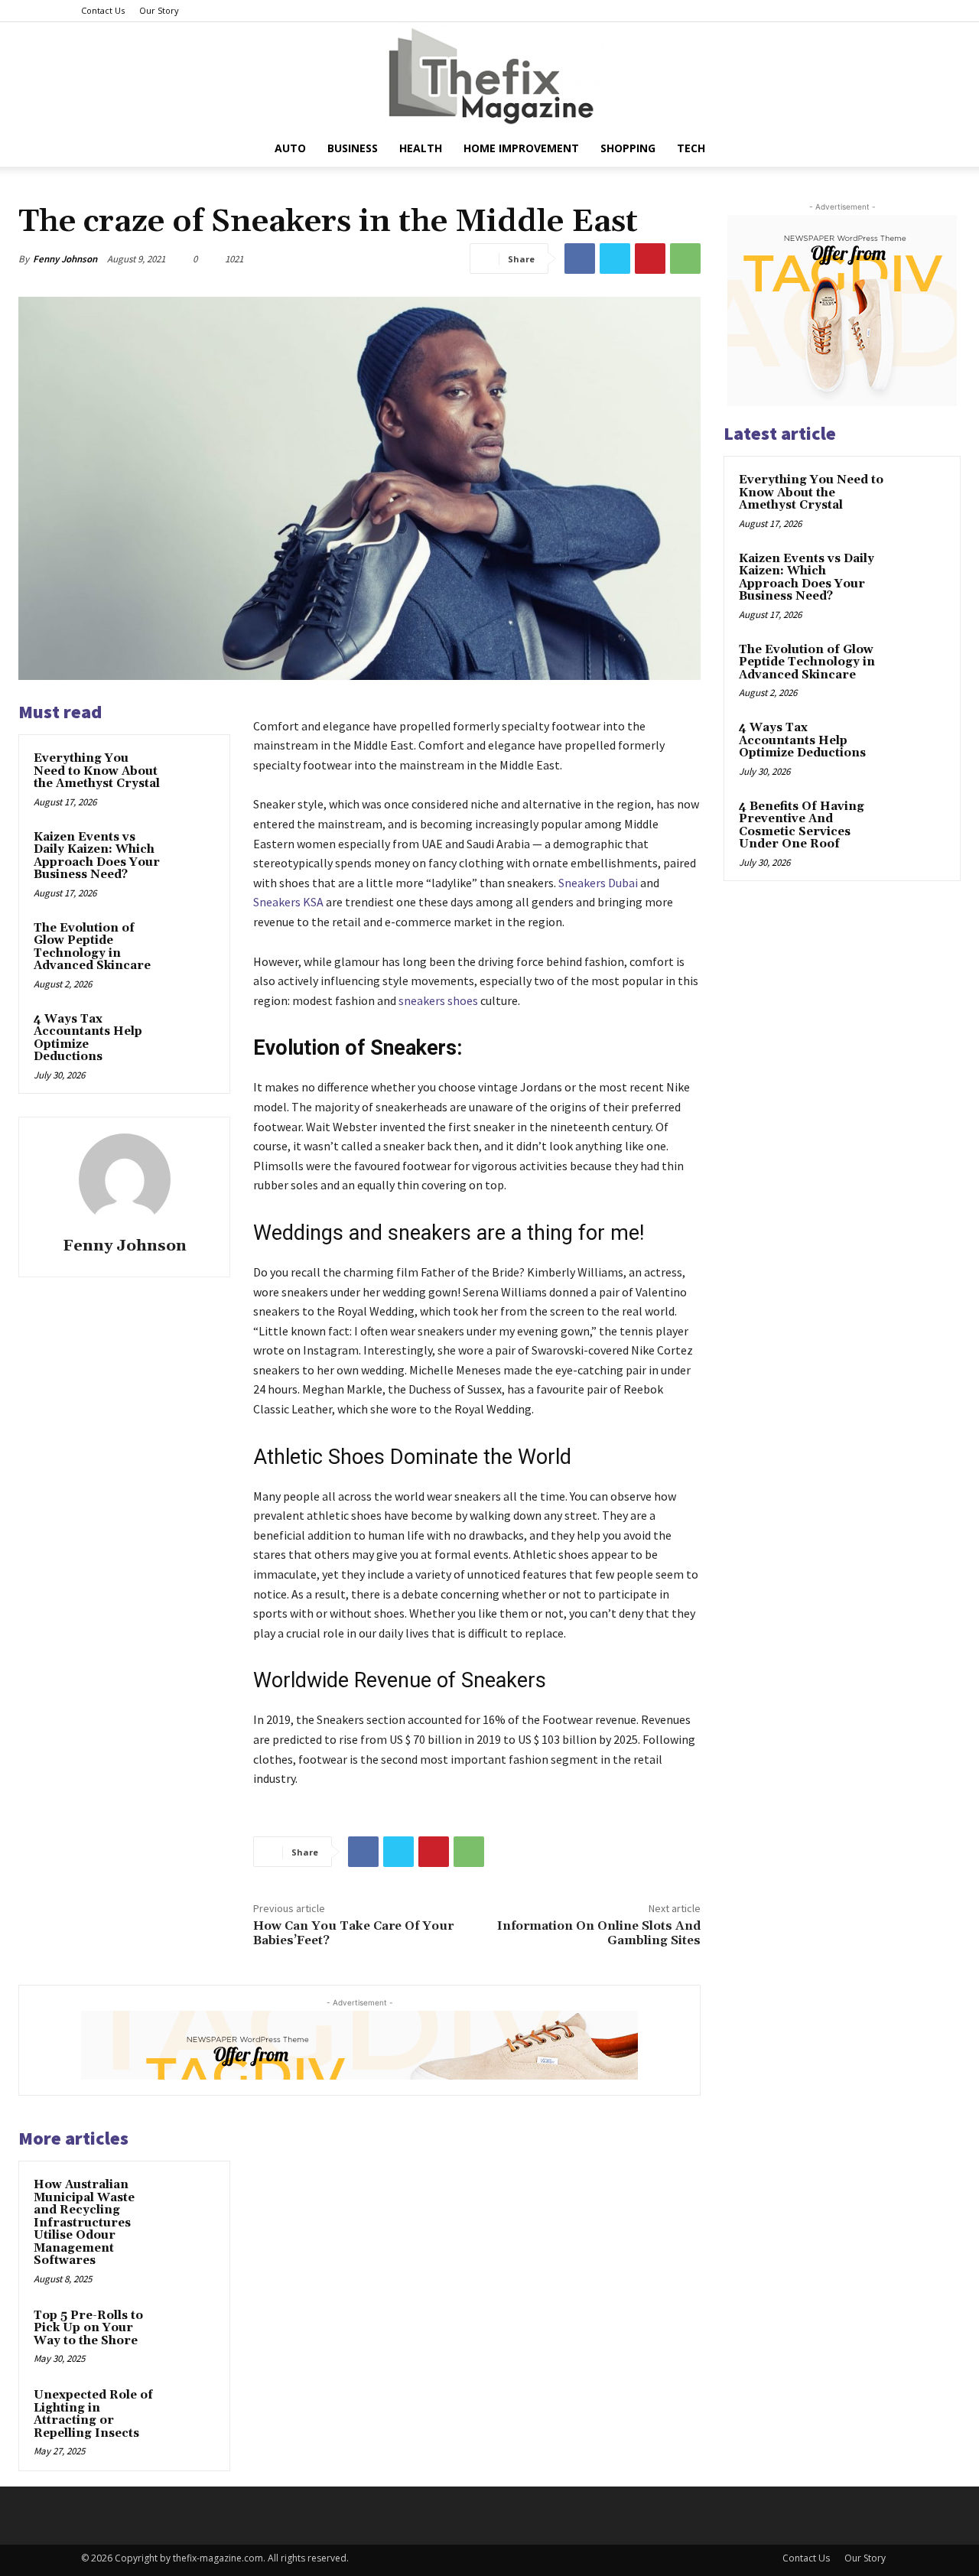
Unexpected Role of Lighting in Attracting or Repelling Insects (93, 2414)
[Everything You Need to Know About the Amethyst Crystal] (192, 773)
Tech (691, 148)
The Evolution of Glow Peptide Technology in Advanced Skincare (92, 947)
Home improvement (521, 148)
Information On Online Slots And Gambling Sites (599, 1933)
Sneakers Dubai (598, 883)
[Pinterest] (650, 259)
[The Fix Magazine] (489, 76)
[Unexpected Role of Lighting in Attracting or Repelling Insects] (192, 2410)
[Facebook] (580, 259)
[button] (880, 150)
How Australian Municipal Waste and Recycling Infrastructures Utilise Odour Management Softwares (84, 2223)
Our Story (159, 10)
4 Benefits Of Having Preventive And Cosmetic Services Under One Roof (802, 826)
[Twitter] (615, 259)
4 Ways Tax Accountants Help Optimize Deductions (88, 1038)
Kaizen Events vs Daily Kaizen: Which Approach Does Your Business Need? (97, 856)
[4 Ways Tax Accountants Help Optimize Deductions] (192, 1034)
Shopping (628, 148)
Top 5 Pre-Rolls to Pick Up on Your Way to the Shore (88, 2328)
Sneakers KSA (288, 902)
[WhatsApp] (685, 259)
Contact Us (103, 10)
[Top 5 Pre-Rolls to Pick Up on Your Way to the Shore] (192, 2330)
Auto (290, 148)
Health (421, 148)
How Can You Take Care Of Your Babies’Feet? (353, 1933)
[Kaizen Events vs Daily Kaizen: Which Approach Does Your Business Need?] (192, 852)
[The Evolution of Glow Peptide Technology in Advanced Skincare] (192, 943)
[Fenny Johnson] (125, 1179)
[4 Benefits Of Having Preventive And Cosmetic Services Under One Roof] (919, 825)
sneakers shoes (438, 1000)
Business (353, 148)
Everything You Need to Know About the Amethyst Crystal (97, 771)
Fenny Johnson (65, 259)
